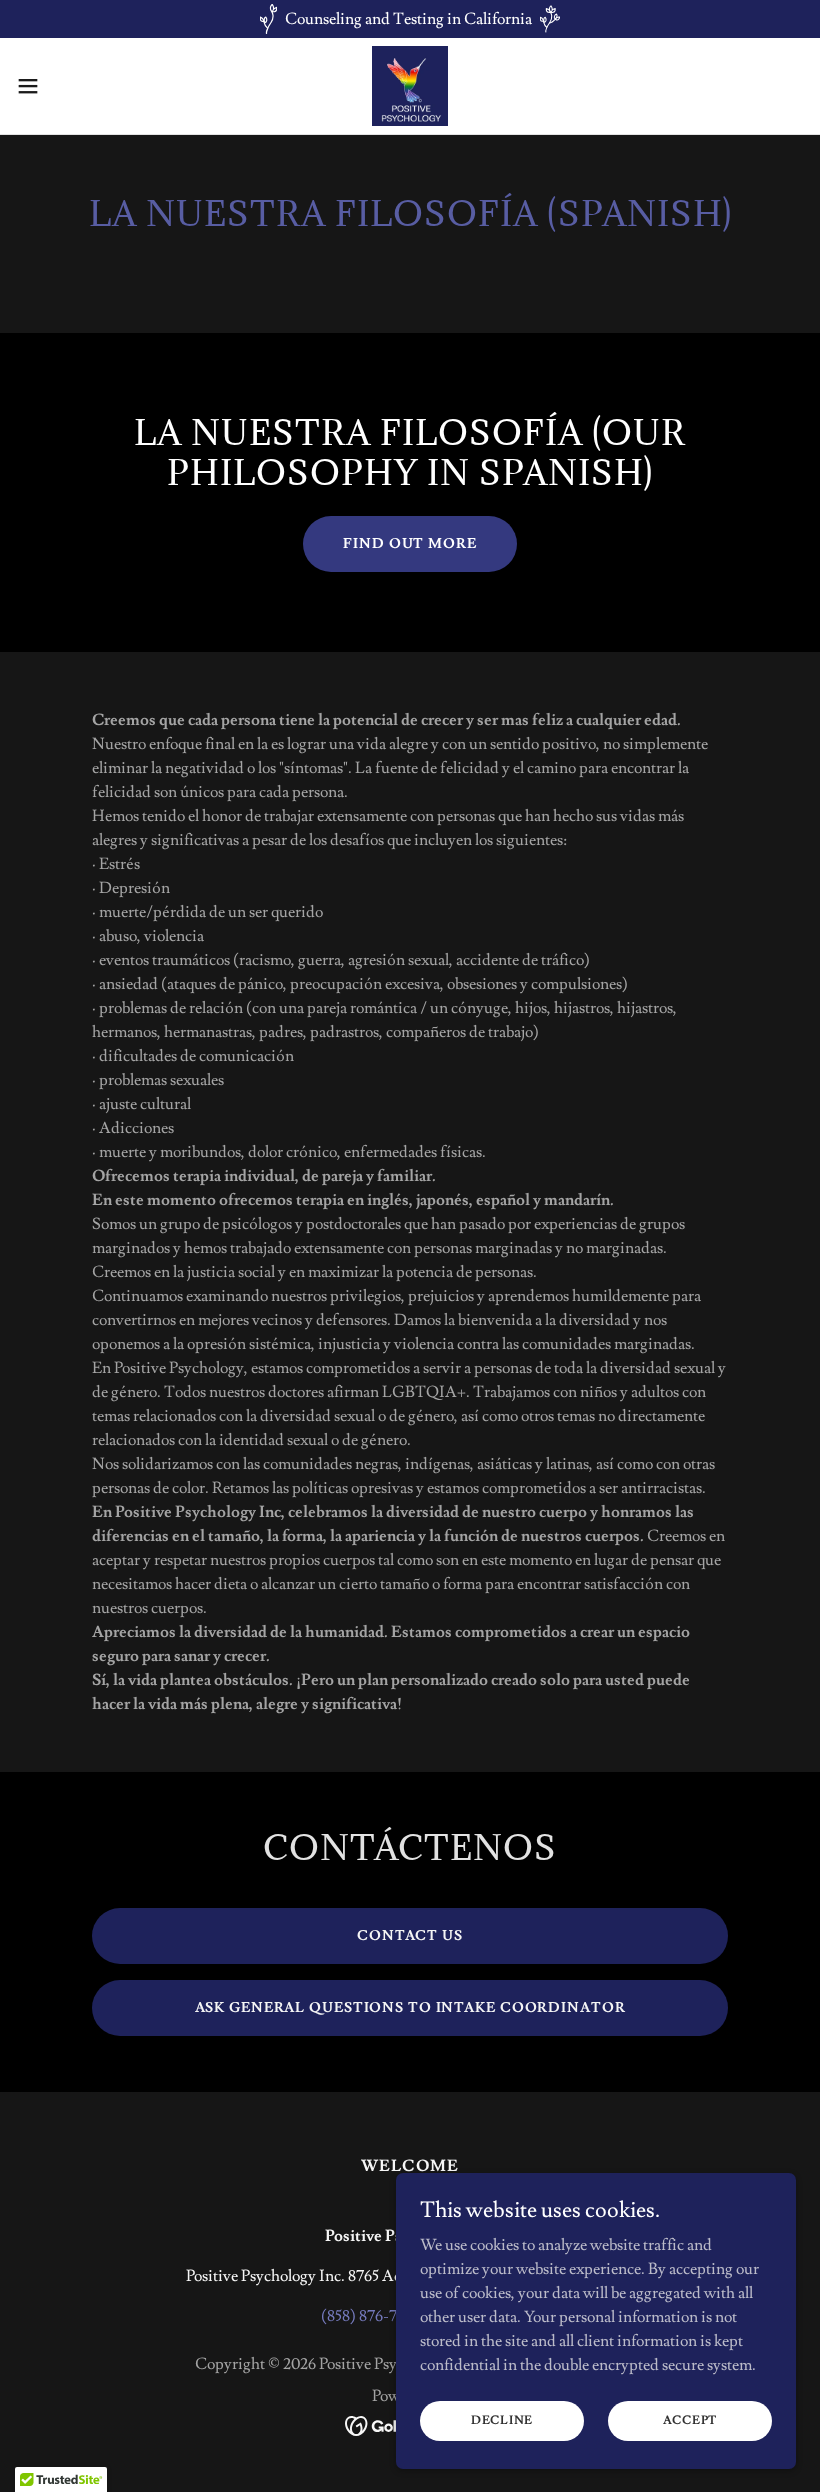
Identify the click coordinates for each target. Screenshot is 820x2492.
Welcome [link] (409, 2166)
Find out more (409, 544)
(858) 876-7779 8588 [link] (388, 2316)
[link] (410, 86)
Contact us (410, 1936)
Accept (690, 2420)
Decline (502, 2420)
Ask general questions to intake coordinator (410, 2008)
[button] (68, 86)
